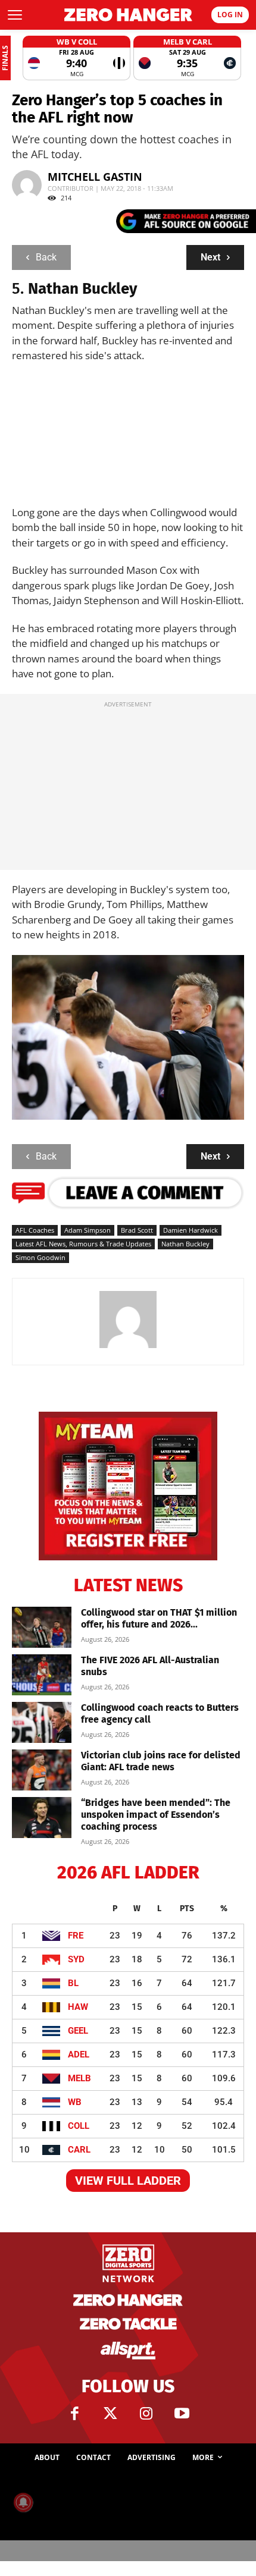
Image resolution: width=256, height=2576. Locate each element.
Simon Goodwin (40, 1257)
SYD (76, 1959)
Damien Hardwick (191, 1230)
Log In (230, 15)
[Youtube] (182, 2414)
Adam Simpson (88, 1230)
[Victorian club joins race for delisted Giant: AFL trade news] (42, 1770)
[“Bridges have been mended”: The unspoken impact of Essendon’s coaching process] (42, 1818)
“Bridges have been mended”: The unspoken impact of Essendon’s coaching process (156, 1815)
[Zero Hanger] (128, 15)
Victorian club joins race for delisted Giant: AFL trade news (161, 1761)
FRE (76, 1936)
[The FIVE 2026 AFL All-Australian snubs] (42, 1675)
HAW (78, 2007)
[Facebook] (74, 2414)
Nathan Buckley (185, 1244)
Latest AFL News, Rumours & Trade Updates (83, 1244)
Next (210, 257)
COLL (79, 2126)
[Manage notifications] (23, 2502)
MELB (79, 2078)
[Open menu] (15, 15)
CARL (79, 2150)
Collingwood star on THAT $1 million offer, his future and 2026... (159, 1618)
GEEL (78, 2031)
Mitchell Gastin (95, 177)
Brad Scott (137, 1230)
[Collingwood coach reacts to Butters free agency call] (42, 1722)
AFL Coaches (35, 1230)
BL (73, 1983)
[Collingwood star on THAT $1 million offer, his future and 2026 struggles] (42, 1627)
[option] (77, 58)
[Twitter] (110, 2414)
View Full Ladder (128, 2181)
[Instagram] (146, 2414)
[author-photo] (128, 1347)
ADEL (79, 2054)
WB (75, 2102)
